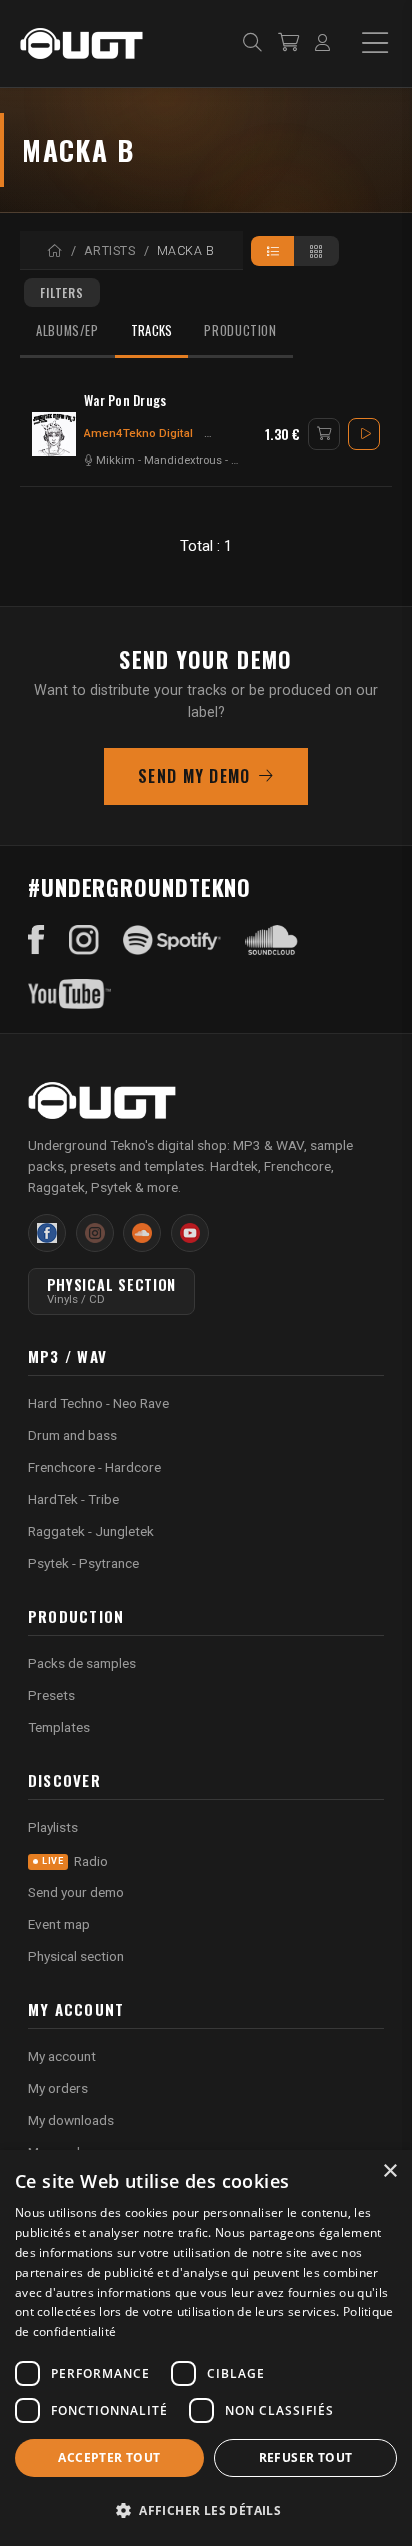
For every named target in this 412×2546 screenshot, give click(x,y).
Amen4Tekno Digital (138, 433)
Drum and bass (72, 1435)
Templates (59, 1727)
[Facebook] (36, 940)
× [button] (389, 2171)
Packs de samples (82, 1663)
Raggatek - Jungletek (91, 1531)
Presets (51, 1695)
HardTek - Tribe (73, 1499)
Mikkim (115, 460)
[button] (206, 2510)
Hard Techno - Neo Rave (98, 1403)
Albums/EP (67, 330)
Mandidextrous (183, 460)
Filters (62, 292)
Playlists (53, 1827)
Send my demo (194, 776)
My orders (58, 2088)
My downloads (71, 2120)
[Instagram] (84, 940)
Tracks (152, 330)
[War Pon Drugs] (54, 434)
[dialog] (206, 2348)
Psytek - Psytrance (83, 1563)
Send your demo (76, 1892)
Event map (59, 1924)
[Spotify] (172, 940)
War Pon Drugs (125, 400)
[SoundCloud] (271, 940)
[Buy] (324, 434)
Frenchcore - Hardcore (94, 1467)
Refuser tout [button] (306, 2457)
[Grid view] (316, 251)
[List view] (273, 251)
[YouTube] (69, 994)
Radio (75, 1861)
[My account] (322, 43)
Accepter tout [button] (109, 2457)
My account (62, 2056)
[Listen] (364, 434)
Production (240, 330)
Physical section (76, 1956)
